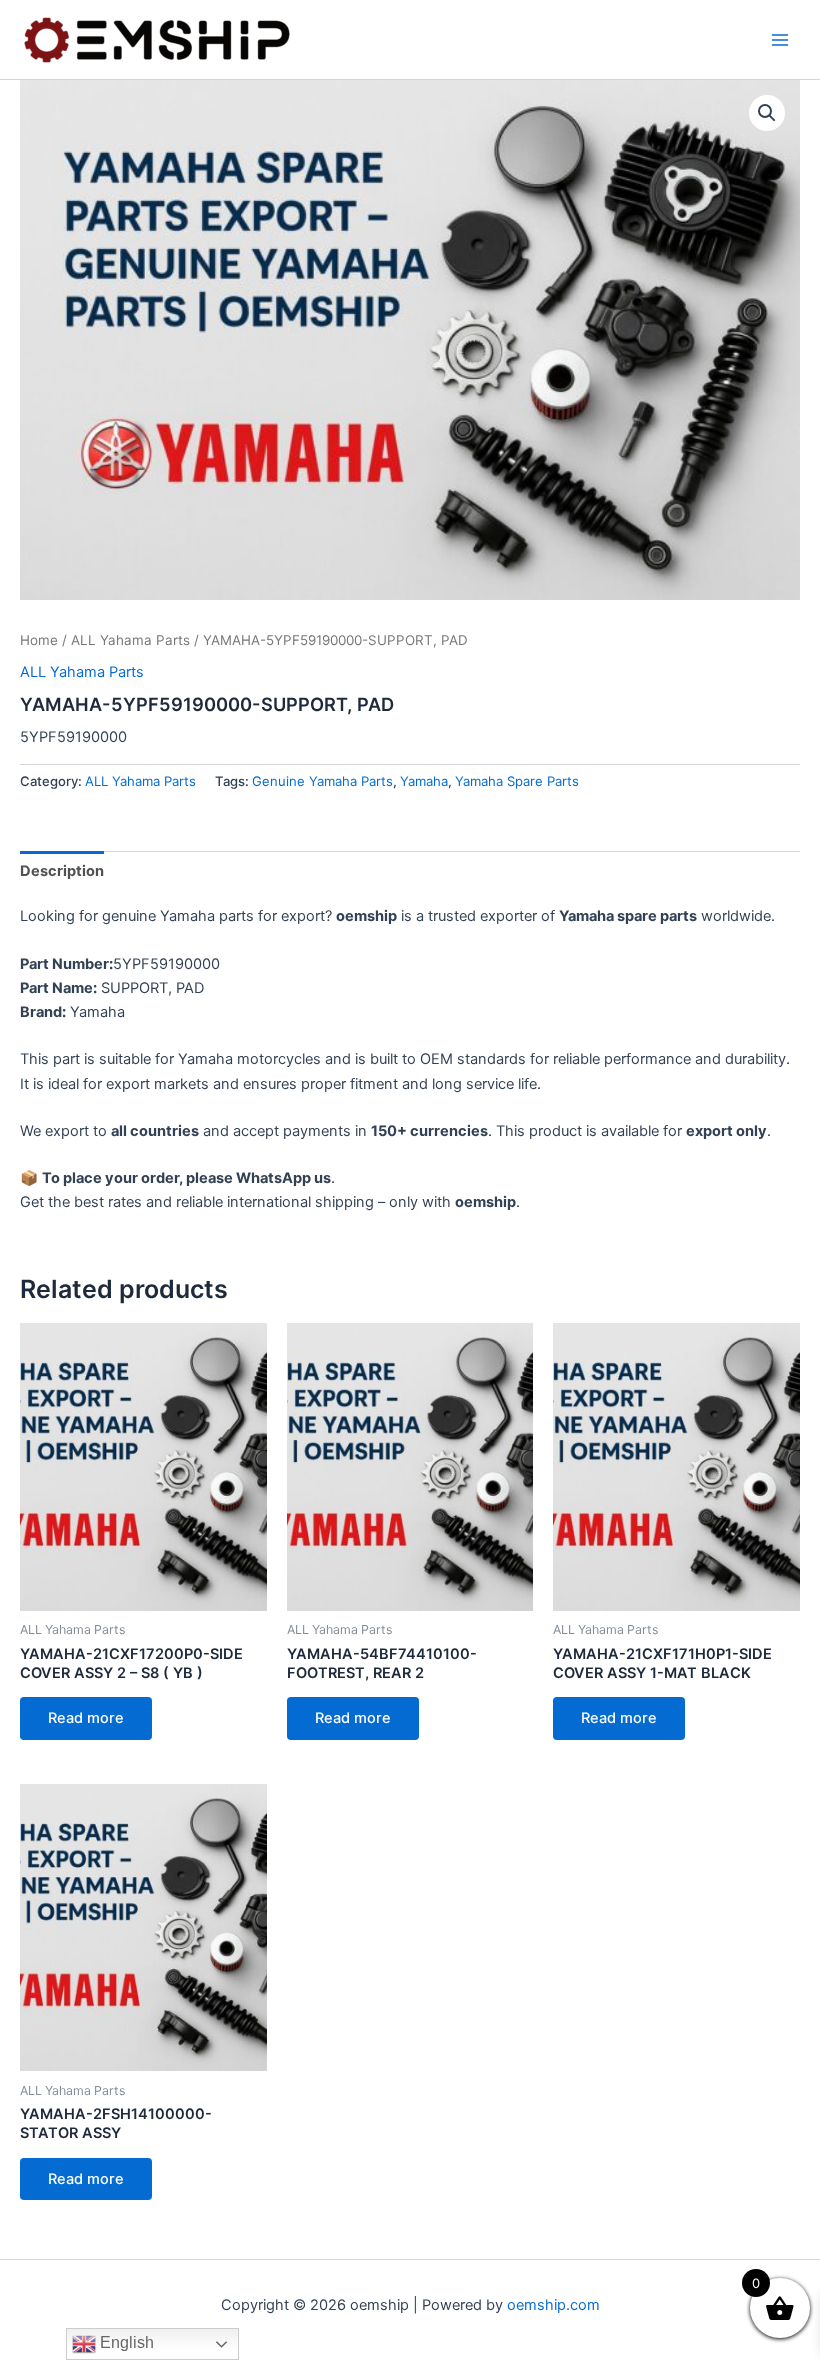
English (125, 2342)
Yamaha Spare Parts (517, 781)
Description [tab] (62, 871)
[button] (767, 113)
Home (39, 640)
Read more (86, 1718)
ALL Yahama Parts (130, 640)
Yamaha (424, 781)
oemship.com (553, 2305)
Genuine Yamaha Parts (322, 781)
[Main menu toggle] (780, 39)
